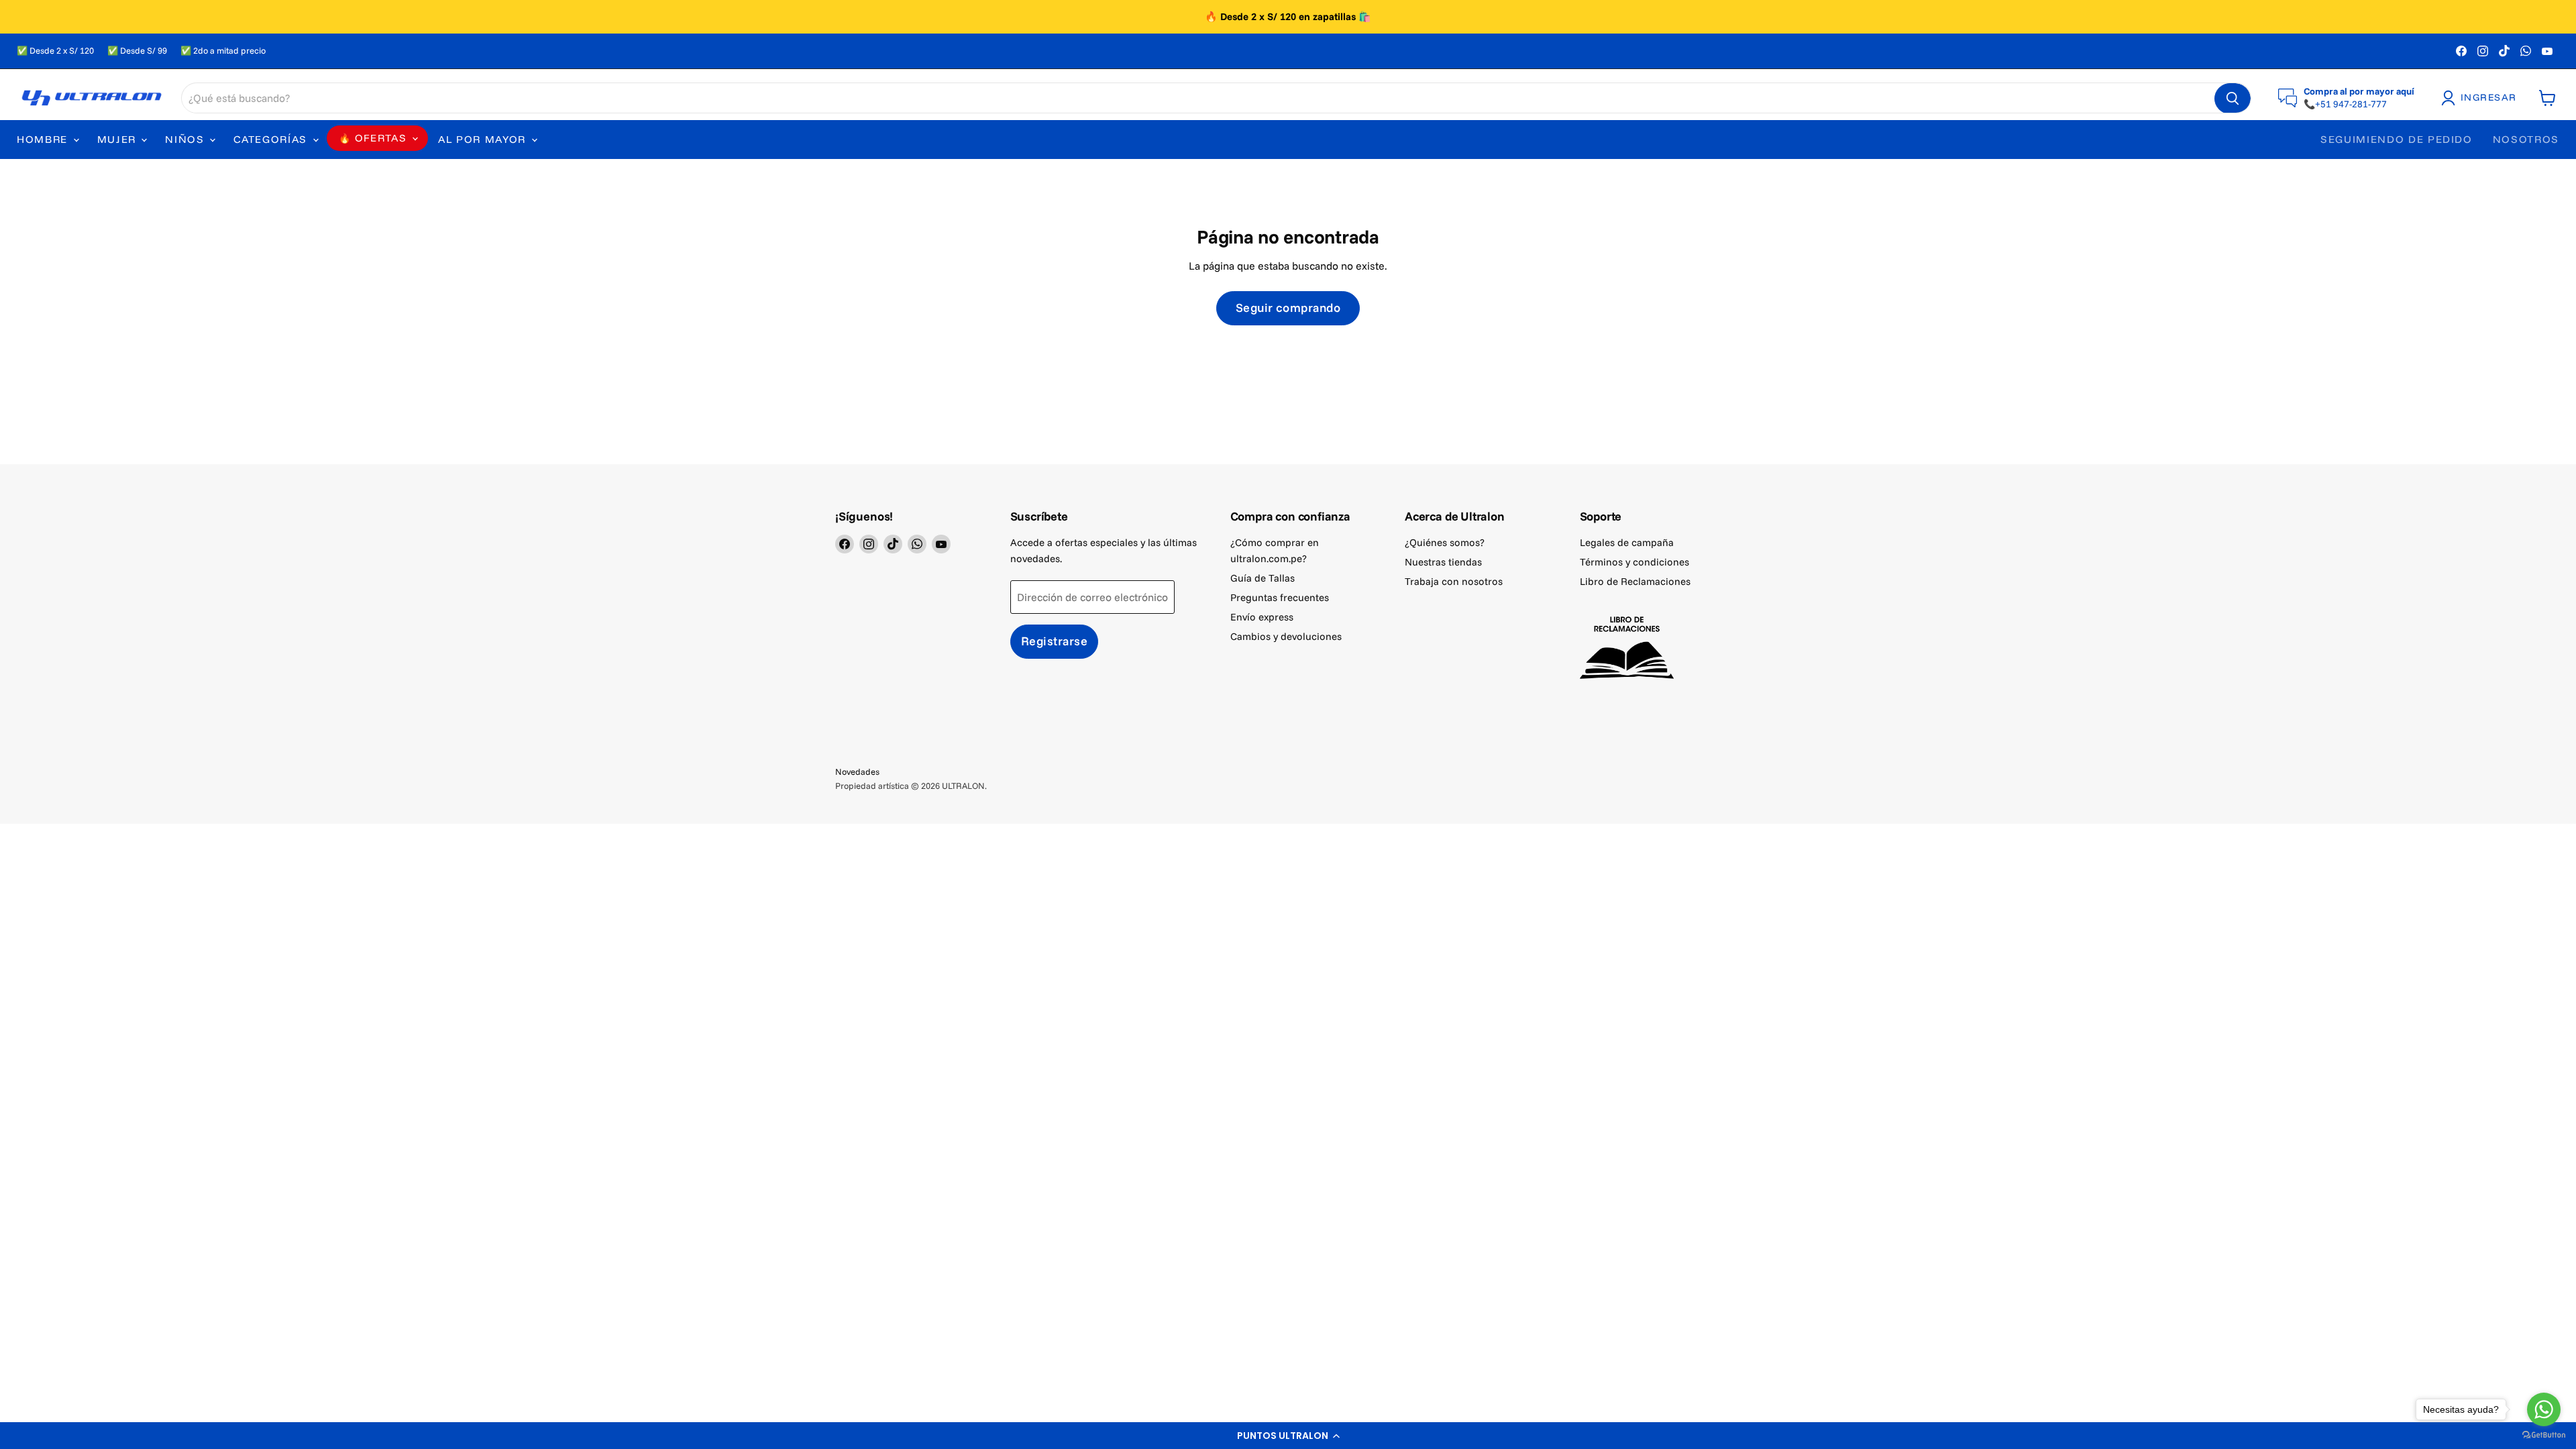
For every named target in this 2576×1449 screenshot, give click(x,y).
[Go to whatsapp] (2544, 1409)
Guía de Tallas (1263, 578)
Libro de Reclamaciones (1635, 581)
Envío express (1262, 617)
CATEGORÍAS (272, 139)
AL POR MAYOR (484, 139)
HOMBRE (44, 139)
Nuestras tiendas (1443, 562)
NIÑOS (186, 139)
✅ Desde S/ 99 (137, 51)
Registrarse (1055, 641)
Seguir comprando (1288, 308)
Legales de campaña (1627, 542)
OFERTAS (381, 138)
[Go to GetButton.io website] (2544, 1435)
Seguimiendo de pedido (2397, 139)
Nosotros (2526, 139)
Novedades (857, 771)
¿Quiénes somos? (1445, 542)
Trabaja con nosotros (1454, 581)
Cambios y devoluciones (1286, 636)
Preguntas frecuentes (1280, 597)
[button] (1288, 1436)
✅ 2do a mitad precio (223, 51)
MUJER (119, 139)
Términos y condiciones (1634, 562)
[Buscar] (2233, 99)
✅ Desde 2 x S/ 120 (55, 51)
